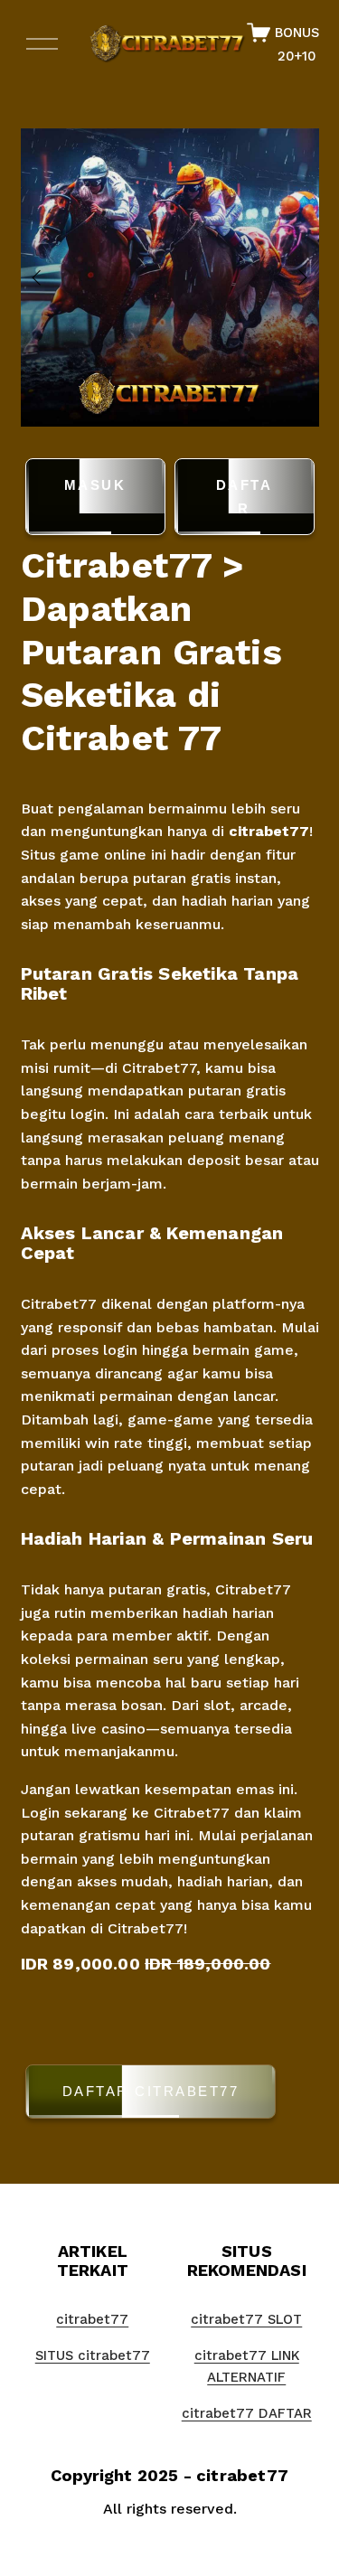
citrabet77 (269, 831)
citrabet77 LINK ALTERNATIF (247, 2366)
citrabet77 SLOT (246, 2319)
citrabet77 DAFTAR (247, 2413)
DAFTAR (245, 497)
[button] (170, 2095)
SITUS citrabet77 (93, 2355)
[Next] (291, 277)
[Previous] (48, 277)
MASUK (95, 485)
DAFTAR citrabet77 (151, 2091)
